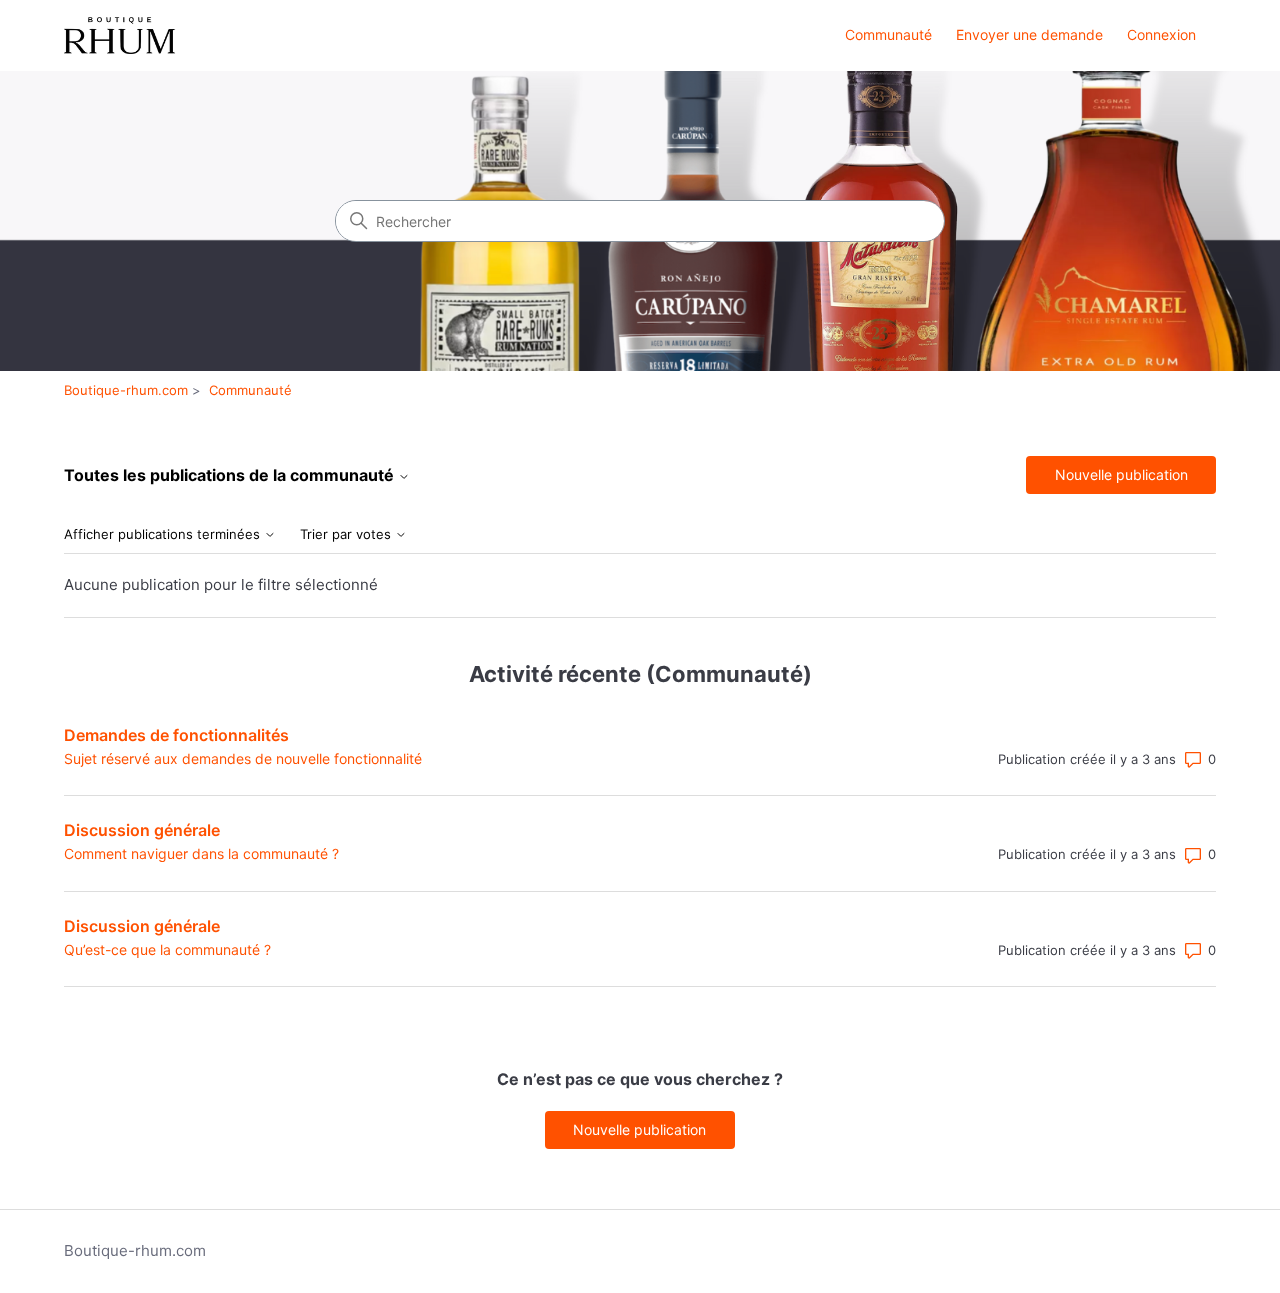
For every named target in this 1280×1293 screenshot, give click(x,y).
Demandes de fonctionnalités (176, 735)
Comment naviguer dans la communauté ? (201, 853)
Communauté (888, 34)
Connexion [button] (1161, 34)
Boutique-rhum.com (126, 390)
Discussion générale (142, 830)
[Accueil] (120, 35)
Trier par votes (347, 534)
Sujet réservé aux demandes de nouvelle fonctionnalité (243, 758)
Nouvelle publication (1121, 474)
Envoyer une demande (1029, 34)
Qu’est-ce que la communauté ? (167, 949)
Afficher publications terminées (164, 534)
